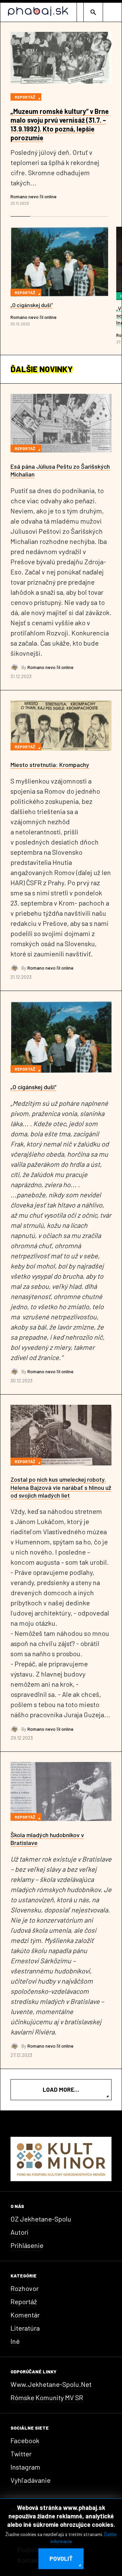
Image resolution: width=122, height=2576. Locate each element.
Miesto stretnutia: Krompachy (50, 765)
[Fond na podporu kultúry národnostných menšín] (61, 2158)
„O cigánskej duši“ (32, 305)
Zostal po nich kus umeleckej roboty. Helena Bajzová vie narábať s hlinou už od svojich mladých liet (61, 1487)
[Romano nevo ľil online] (15, 667)
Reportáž (25, 97)
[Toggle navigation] (112, 12)
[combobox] (93, 12)
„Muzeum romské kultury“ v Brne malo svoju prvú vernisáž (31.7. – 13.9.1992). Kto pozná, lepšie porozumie (60, 124)
